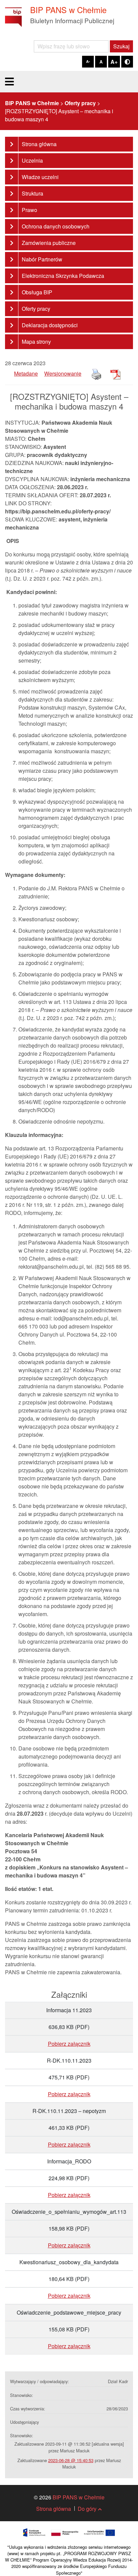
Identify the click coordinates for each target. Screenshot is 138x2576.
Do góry (87, 2509)
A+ (114, 62)
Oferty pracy (36, 309)
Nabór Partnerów (42, 259)
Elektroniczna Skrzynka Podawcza (63, 276)
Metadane (26, 373)
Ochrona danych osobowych (56, 226)
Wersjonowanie (63, 373)
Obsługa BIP (37, 292)
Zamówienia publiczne (49, 243)
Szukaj (121, 46)
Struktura (32, 193)
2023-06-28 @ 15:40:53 (71, 2460)
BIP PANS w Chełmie (79, 2497)
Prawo (29, 210)
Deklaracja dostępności (50, 325)
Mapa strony (36, 342)
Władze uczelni (40, 177)
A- (88, 61)
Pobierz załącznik (69, 2044)
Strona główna (39, 144)
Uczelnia (32, 160)
